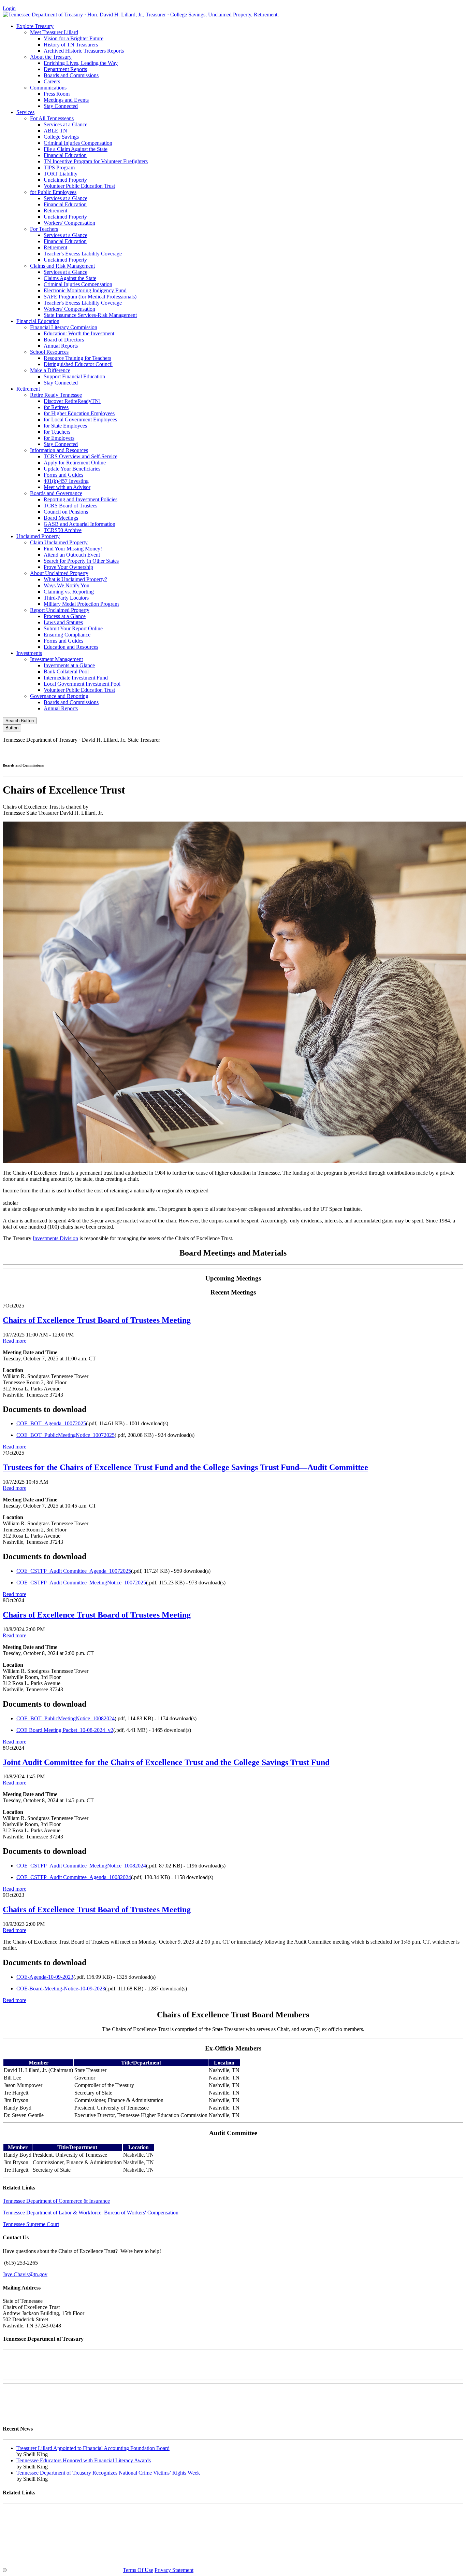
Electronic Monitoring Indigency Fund (85, 290)
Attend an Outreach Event (72, 555)
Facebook (317, 751)
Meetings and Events (66, 100)
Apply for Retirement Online (75, 463)
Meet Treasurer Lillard (54, 32)
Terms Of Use (138, 2570)
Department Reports (65, 69)
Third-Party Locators (66, 598)
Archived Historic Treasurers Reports (84, 51)
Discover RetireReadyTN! (72, 401)
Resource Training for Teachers (77, 358)
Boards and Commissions (71, 75)
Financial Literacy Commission (64, 327)
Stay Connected (61, 106)
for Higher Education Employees (79, 413)
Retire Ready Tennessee (56, 395)
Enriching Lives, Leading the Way (81, 63)
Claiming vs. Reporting (69, 592)
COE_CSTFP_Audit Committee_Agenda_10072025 (74, 1571)
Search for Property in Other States (81, 561)
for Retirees (56, 407)
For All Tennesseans (52, 118)
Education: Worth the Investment (79, 333)
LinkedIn (404, 751)
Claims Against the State (70, 278)
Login (9, 8)
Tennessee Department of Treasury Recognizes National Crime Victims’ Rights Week (108, 2473)
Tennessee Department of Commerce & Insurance (56, 2201)
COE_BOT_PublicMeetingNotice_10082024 (65, 1718)
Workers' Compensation (69, 223)
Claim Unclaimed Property (59, 542)
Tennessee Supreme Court (31, 2224)
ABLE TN (55, 131)
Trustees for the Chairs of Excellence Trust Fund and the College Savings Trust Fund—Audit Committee (185, 1467)
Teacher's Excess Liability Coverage (83, 254)
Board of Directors (64, 340)
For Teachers (44, 229)
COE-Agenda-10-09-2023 (45, 1977)
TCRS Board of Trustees (70, 506)
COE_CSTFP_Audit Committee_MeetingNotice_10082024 (81, 1866)
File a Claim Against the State (76, 149)
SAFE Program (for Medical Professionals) (90, 297)
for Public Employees (53, 192)
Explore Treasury (35, 26)
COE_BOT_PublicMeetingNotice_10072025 (65, 1435)
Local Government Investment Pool (82, 684)
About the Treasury (51, 57)
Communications (48, 88)
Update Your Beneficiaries (72, 469)
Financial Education (65, 155)
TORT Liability (61, 174)
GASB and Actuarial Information (79, 524)
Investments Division (55, 1238)
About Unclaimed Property (59, 573)
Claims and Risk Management (62, 266)
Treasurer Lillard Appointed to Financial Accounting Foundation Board (93, 2448)
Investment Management (56, 659)
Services (25, 112)
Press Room (57, 94)
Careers (52, 81)
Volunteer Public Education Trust (79, 186)
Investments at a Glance (69, 665)
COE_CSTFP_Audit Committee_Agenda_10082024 (74, 1877)
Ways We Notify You (67, 585)
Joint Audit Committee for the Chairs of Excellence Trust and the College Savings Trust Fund (166, 1762)
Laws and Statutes (63, 622)
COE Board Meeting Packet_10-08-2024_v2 (65, 1730)
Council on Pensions (66, 512)
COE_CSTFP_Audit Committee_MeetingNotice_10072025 (81, 1583)
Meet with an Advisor (67, 487)
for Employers (59, 438)
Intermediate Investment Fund (76, 678)
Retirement (55, 211)
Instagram (347, 751)
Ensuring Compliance (67, 635)
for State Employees (65, 426)
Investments (29, 653)
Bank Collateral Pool (66, 671)
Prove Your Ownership (68, 567)
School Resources (49, 352)
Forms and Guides (63, 475)
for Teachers (57, 432)
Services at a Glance (65, 124)
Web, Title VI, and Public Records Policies (49, 2415)
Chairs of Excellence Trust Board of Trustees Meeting (97, 1320)
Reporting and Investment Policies (81, 499)
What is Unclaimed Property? (75, 579)
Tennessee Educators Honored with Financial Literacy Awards (84, 2460)
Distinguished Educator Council (78, 364)
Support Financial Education (74, 376)
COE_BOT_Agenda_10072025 (51, 1423)
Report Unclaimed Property (60, 610)
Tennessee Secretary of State (33, 2547)
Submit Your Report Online (73, 628)
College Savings (61, 137)
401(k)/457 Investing (66, 481)
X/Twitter (376, 751)
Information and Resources (59, 450)
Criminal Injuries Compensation (78, 143)
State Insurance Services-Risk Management (90, 315)
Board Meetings (61, 518)
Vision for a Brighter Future (74, 38)
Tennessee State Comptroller (33, 2535)
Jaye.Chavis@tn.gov (25, 2274)
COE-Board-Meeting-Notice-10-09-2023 (61, 1989)
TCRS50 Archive (63, 530)
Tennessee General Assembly (34, 2524)
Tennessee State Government (34, 2512)
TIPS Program (59, 167)
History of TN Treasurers (71, 45)
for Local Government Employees (80, 419)
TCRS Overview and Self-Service (81, 456)
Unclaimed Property (65, 180)
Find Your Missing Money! (73, 549)
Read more (14, 1341)
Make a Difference (50, 370)
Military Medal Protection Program (81, 604)
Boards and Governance (56, 493)
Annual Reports (61, 346)
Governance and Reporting (59, 696)
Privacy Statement (174, 2570)
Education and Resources (71, 647)
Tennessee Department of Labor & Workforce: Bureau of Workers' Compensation (91, 2213)
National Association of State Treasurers (46, 2558)
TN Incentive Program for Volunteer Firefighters (96, 161)
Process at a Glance (65, 616)
